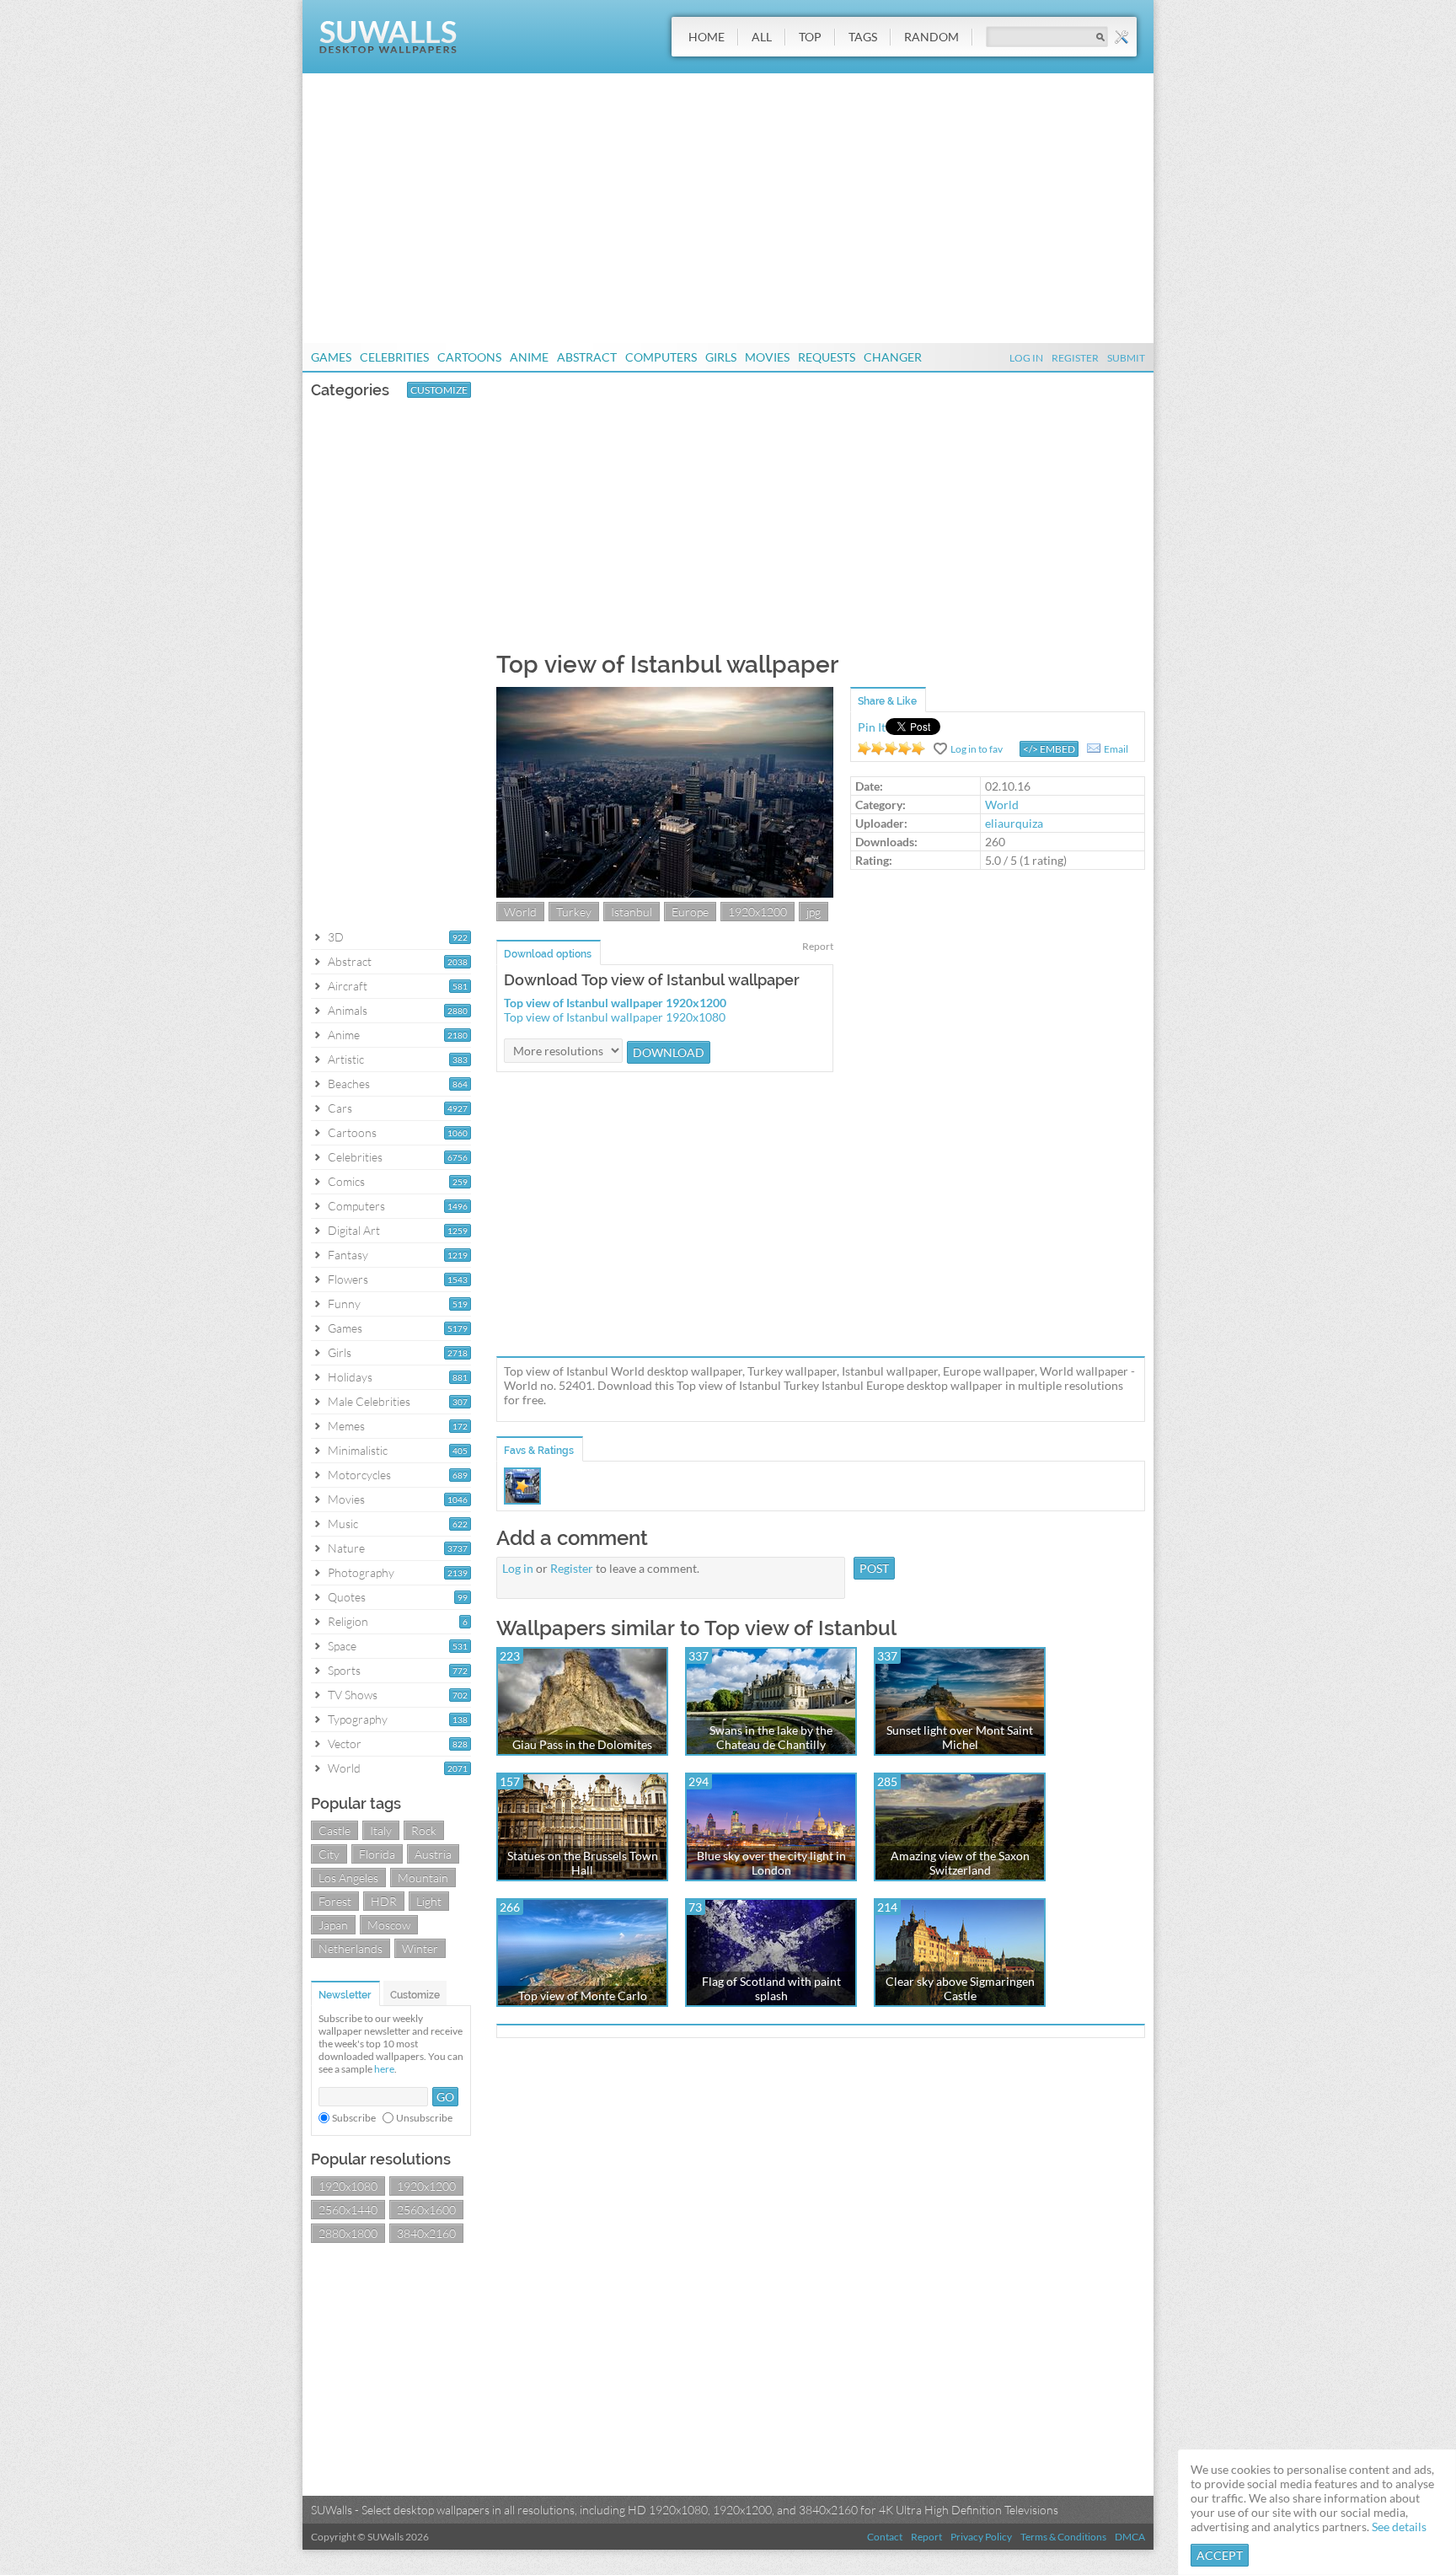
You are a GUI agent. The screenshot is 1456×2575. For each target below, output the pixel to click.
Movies (767, 357)
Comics (346, 1181)
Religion (348, 1621)
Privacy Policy (981, 2537)
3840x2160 (426, 2233)
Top (810, 37)
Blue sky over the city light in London (771, 1863)
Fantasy (348, 1255)
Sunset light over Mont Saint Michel (960, 1737)
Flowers (348, 1279)
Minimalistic (358, 1450)
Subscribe (354, 2118)
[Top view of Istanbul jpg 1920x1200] (665, 893)
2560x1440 (348, 2210)
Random (931, 37)
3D (336, 937)
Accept (1220, 2555)
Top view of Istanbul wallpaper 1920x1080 (615, 1017)
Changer (893, 357)
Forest (335, 1901)
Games (331, 357)
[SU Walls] (388, 49)
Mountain (423, 1878)
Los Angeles (348, 1878)
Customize (439, 390)
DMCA (1130, 2537)
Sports (344, 1670)
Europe (690, 912)
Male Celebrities (369, 1401)
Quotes (347, 1597)
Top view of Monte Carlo (583, 1996)
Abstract (587, 357)
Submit (1126, 358)
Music (343, 1524)
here (384, 2069)
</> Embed (1049, 749)
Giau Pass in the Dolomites (582, 1744)
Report (818, 946)
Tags (863, 37)
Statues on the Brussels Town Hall (583, 1863)
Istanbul (632, 912)
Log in (518, 1568)
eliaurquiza (1014, 823)
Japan (333, 1925)
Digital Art (354, 1230)
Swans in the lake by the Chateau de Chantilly (771, 1737)
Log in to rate (891, 748)
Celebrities (394, 357)
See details (1399, 2527)
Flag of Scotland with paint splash (771, 1988)
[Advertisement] (728, 208)
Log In (1026, 358)
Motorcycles (359, 1475)
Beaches (349, 1084)
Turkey (574, 912)
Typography (358, 1719)
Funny (344, 1304)
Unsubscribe (424, 2118)
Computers (661, 357)
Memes (346, 1426)
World (344, 1768)
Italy (381, 1830)
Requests (827, 357)
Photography (361, 1572)
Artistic (346, 1059)
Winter (420, 1948)
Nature (346, 1548)
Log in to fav (977, 749)
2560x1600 (426, 2210)
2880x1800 (348, 2233)
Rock (424, 1830)
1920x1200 (426, 2186)
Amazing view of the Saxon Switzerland (960, 1863)
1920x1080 (348, 2186)
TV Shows (353, 1695)
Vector (345, 1743)
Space (342, 1646)
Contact (885, 2537)
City (329, 1854)
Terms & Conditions (1063, 2537)
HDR (384, 1901)
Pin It (872, 727)
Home (707, 37)
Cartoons (469, 357)
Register (1075, 358)
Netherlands (351, 1948)
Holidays (350, 1377)
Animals (348, 1010)
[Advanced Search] (1121, 37)
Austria (433, 1854)
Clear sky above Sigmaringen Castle (960, 1988)
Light (429, 1901)
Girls (721, 357)
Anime (529, 357)
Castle (335, 1830)
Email (1116, 749)
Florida (377, 1854)
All (762, 37)
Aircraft (348, 986)
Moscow (389, 1925)
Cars (340, 1108)
